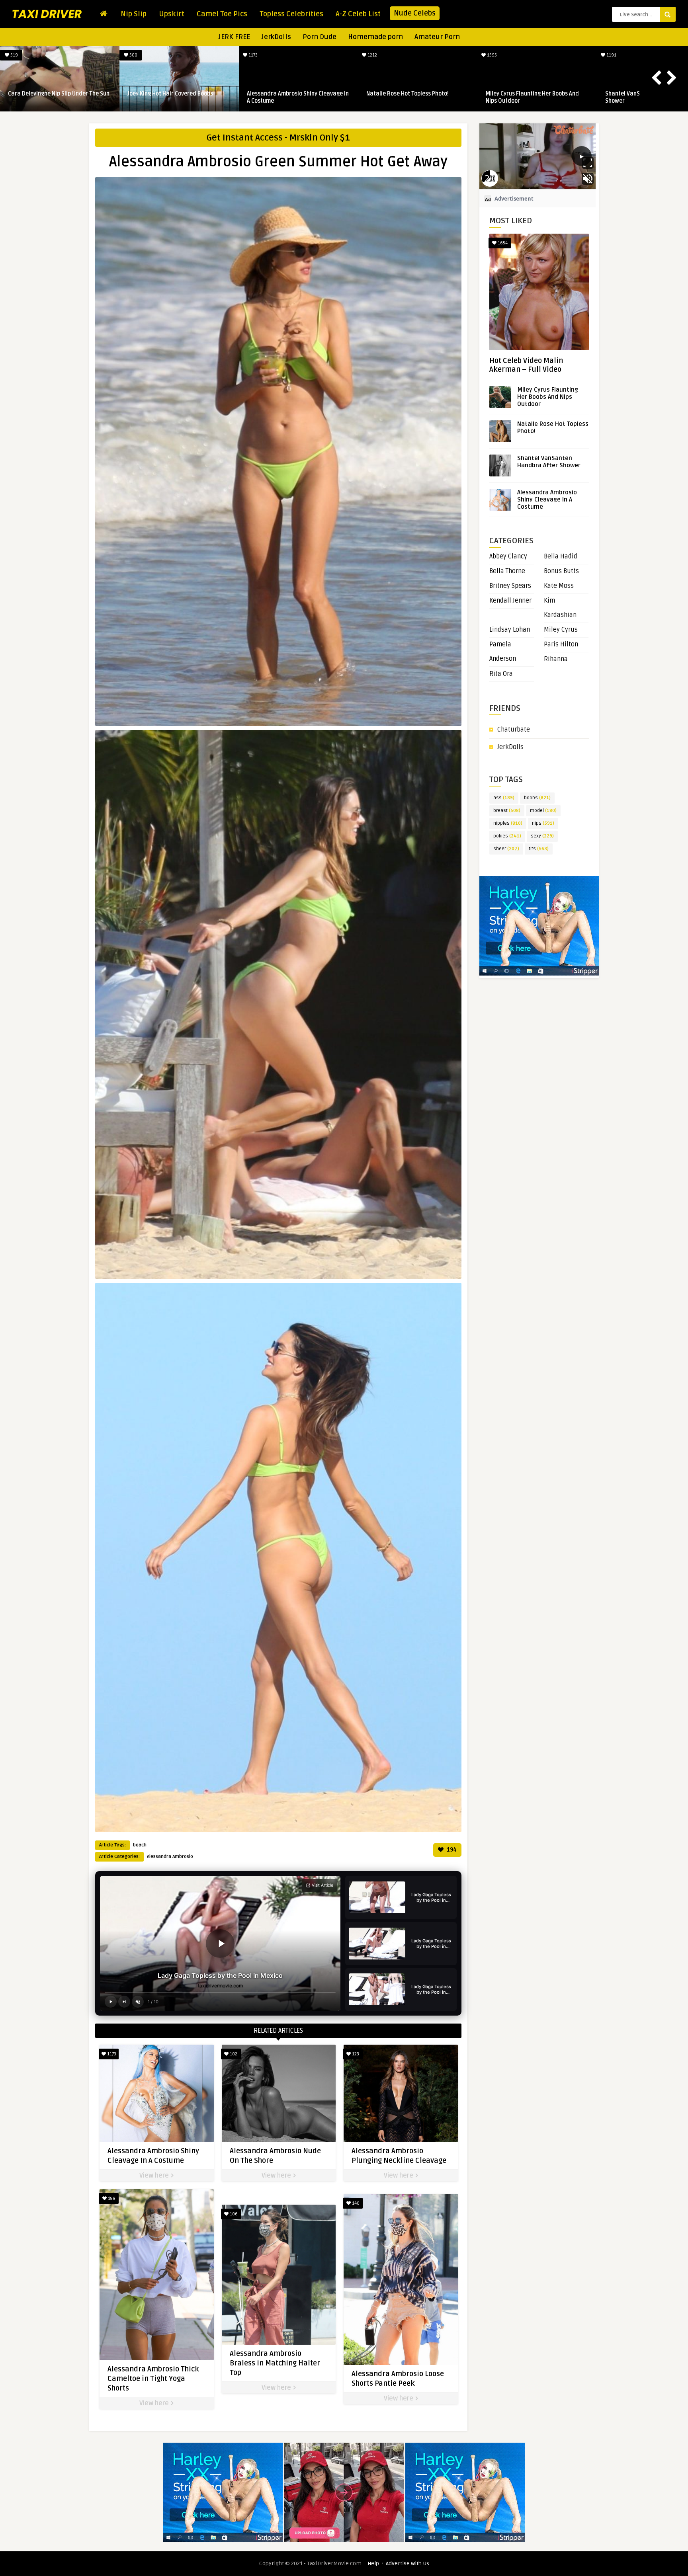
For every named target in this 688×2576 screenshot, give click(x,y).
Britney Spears (510, 586)
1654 (502, 243)
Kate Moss (559, 586)
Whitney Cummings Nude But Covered (295, 94)
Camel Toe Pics (222, 14)
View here (155, 2176)
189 (111, 2198)
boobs (537, 798)
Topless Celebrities (291, 14)
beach (140, 1845)
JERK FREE (234, 37)
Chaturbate (514, 730)
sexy (542, 836)
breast (507, 811)
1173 (111, 2054)
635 (14, 55)
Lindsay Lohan (510, 630)
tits (539, 849)
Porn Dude (320, 37)
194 (451, 1850)
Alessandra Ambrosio (170, 1857)
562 (491, 55)
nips (543, 823)
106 (233, 2214)
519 (611, 55)
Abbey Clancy (508, 556)
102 (233, 2054)
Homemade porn (375, 37)
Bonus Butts (561, 571)
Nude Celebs (415, 13)
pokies (507, 836)
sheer (506, 849)
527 (372, 55)
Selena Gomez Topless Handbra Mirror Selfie (536, 97)
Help (373, 2563)
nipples (508, 823)
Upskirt (172, 14)
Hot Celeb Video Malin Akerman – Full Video (526, 365)
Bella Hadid (561, 556)
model (543, 811)
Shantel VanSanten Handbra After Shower (549, 462)
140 (355, 2203)
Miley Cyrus (561, 630)
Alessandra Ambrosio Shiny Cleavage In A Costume (547, 500)
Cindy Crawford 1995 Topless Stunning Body (58, 97)
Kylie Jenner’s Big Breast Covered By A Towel (415, 97)
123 (355, 2054)
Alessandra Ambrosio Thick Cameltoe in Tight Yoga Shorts (153, 2379)
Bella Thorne (507, 571)
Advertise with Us (408, 2563)
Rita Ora (501, 674)
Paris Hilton (561, 644)
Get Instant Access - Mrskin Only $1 (278, 138)
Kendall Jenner (510, 601)
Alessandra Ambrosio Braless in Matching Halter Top (275, 2363)
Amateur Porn (437, 37)
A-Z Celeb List (358, 14)
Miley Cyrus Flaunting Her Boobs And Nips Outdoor (548, 397)
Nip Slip (134, 14)
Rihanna (556, 659)
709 (133, 55)
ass (504, 798)
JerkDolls (276, 37)
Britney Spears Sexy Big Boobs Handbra (178, 94)
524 (252, 55)
